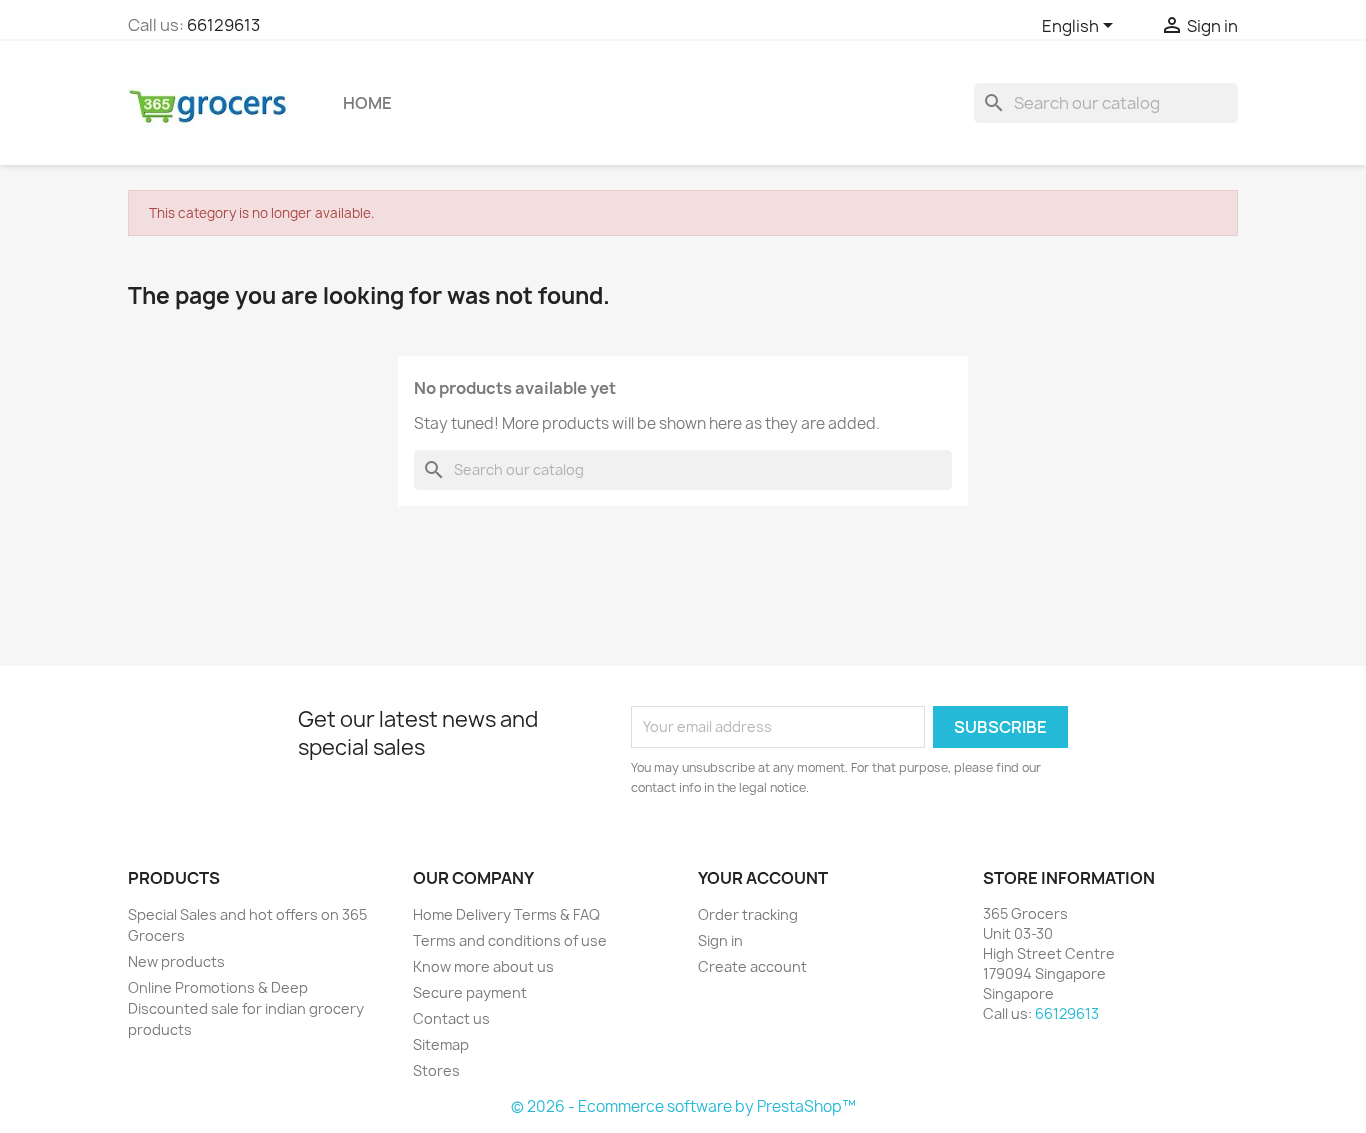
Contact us (451, 1018)
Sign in (720, 940)
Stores (436, 1070)
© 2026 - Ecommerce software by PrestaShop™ (683, 1106)
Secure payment (470, 992)
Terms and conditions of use (510, 940)
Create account (752, 966)
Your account (763, 878)
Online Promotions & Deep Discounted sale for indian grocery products (246, 1008)
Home (367, 103)
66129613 (223, 25)
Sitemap (441, 1044)
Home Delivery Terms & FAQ (506, 914)
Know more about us (483, 966)
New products (176, 961)
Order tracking (748, 914)
